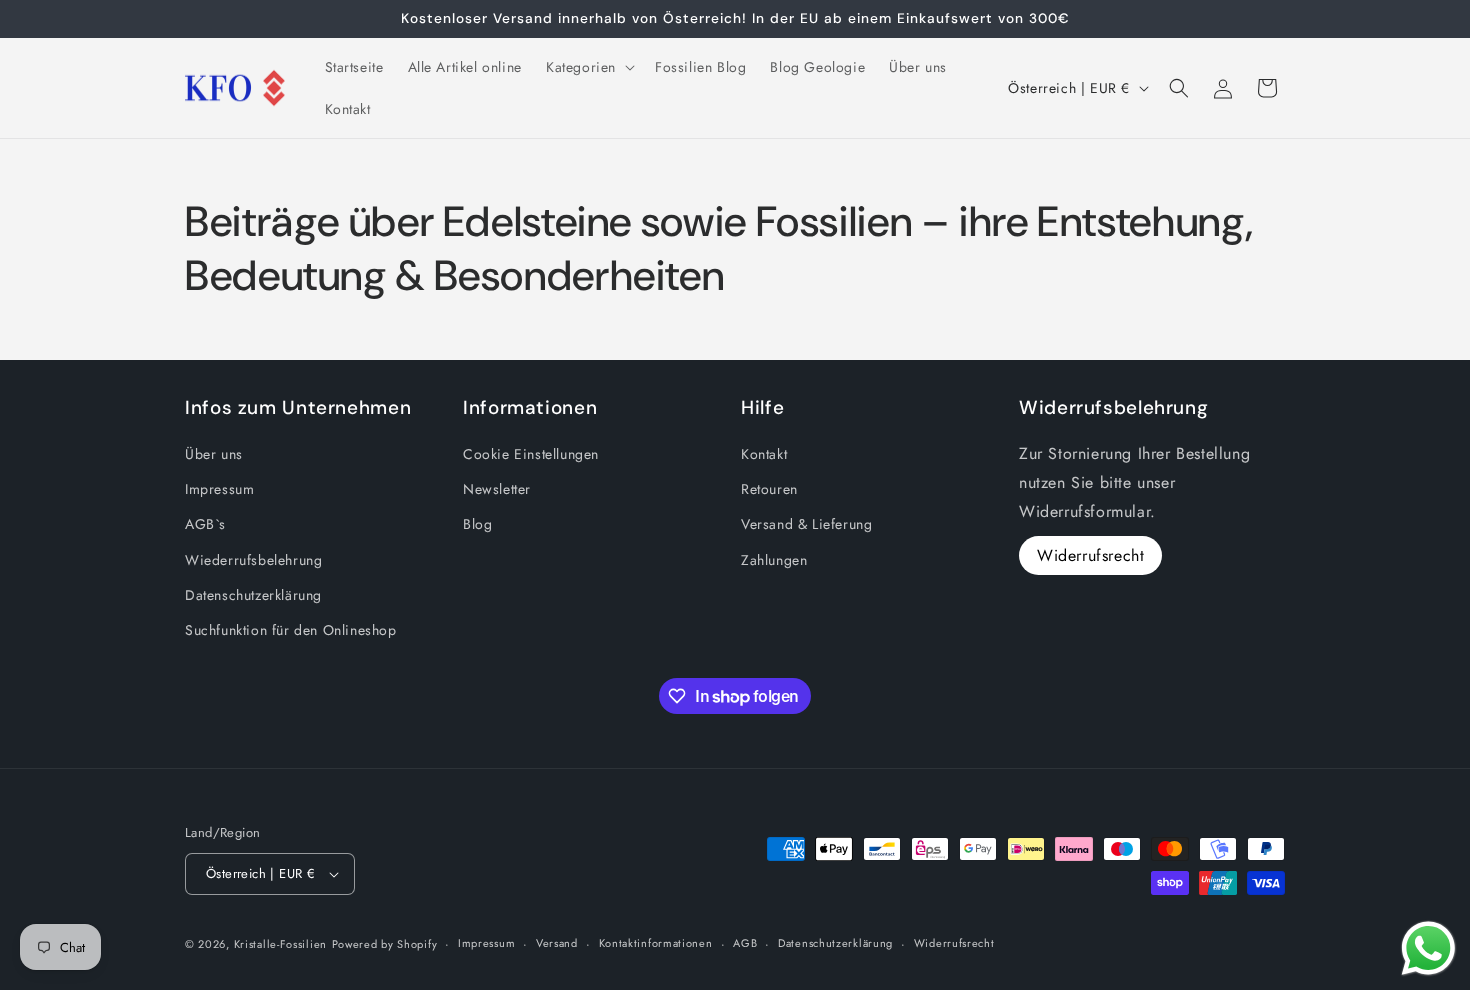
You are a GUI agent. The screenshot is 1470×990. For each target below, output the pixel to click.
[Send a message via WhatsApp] (1428, 948)
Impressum (219, 489)
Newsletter (497, 489)
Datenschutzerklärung (253, 595)
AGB (745, 943)
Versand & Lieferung (806, 524)
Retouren (769, 489)
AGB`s (205, 524)
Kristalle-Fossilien (280, 944)
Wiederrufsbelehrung (253, 560)
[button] (588, 67)
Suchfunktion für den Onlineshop (291, 630)
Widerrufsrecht (1090, 555)
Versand (557, 943)
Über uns (214, 454)
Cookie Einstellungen (531, 454)
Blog (477, 524)
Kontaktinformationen (656, 943)
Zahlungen (774, 560)
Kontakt (764, 454)
